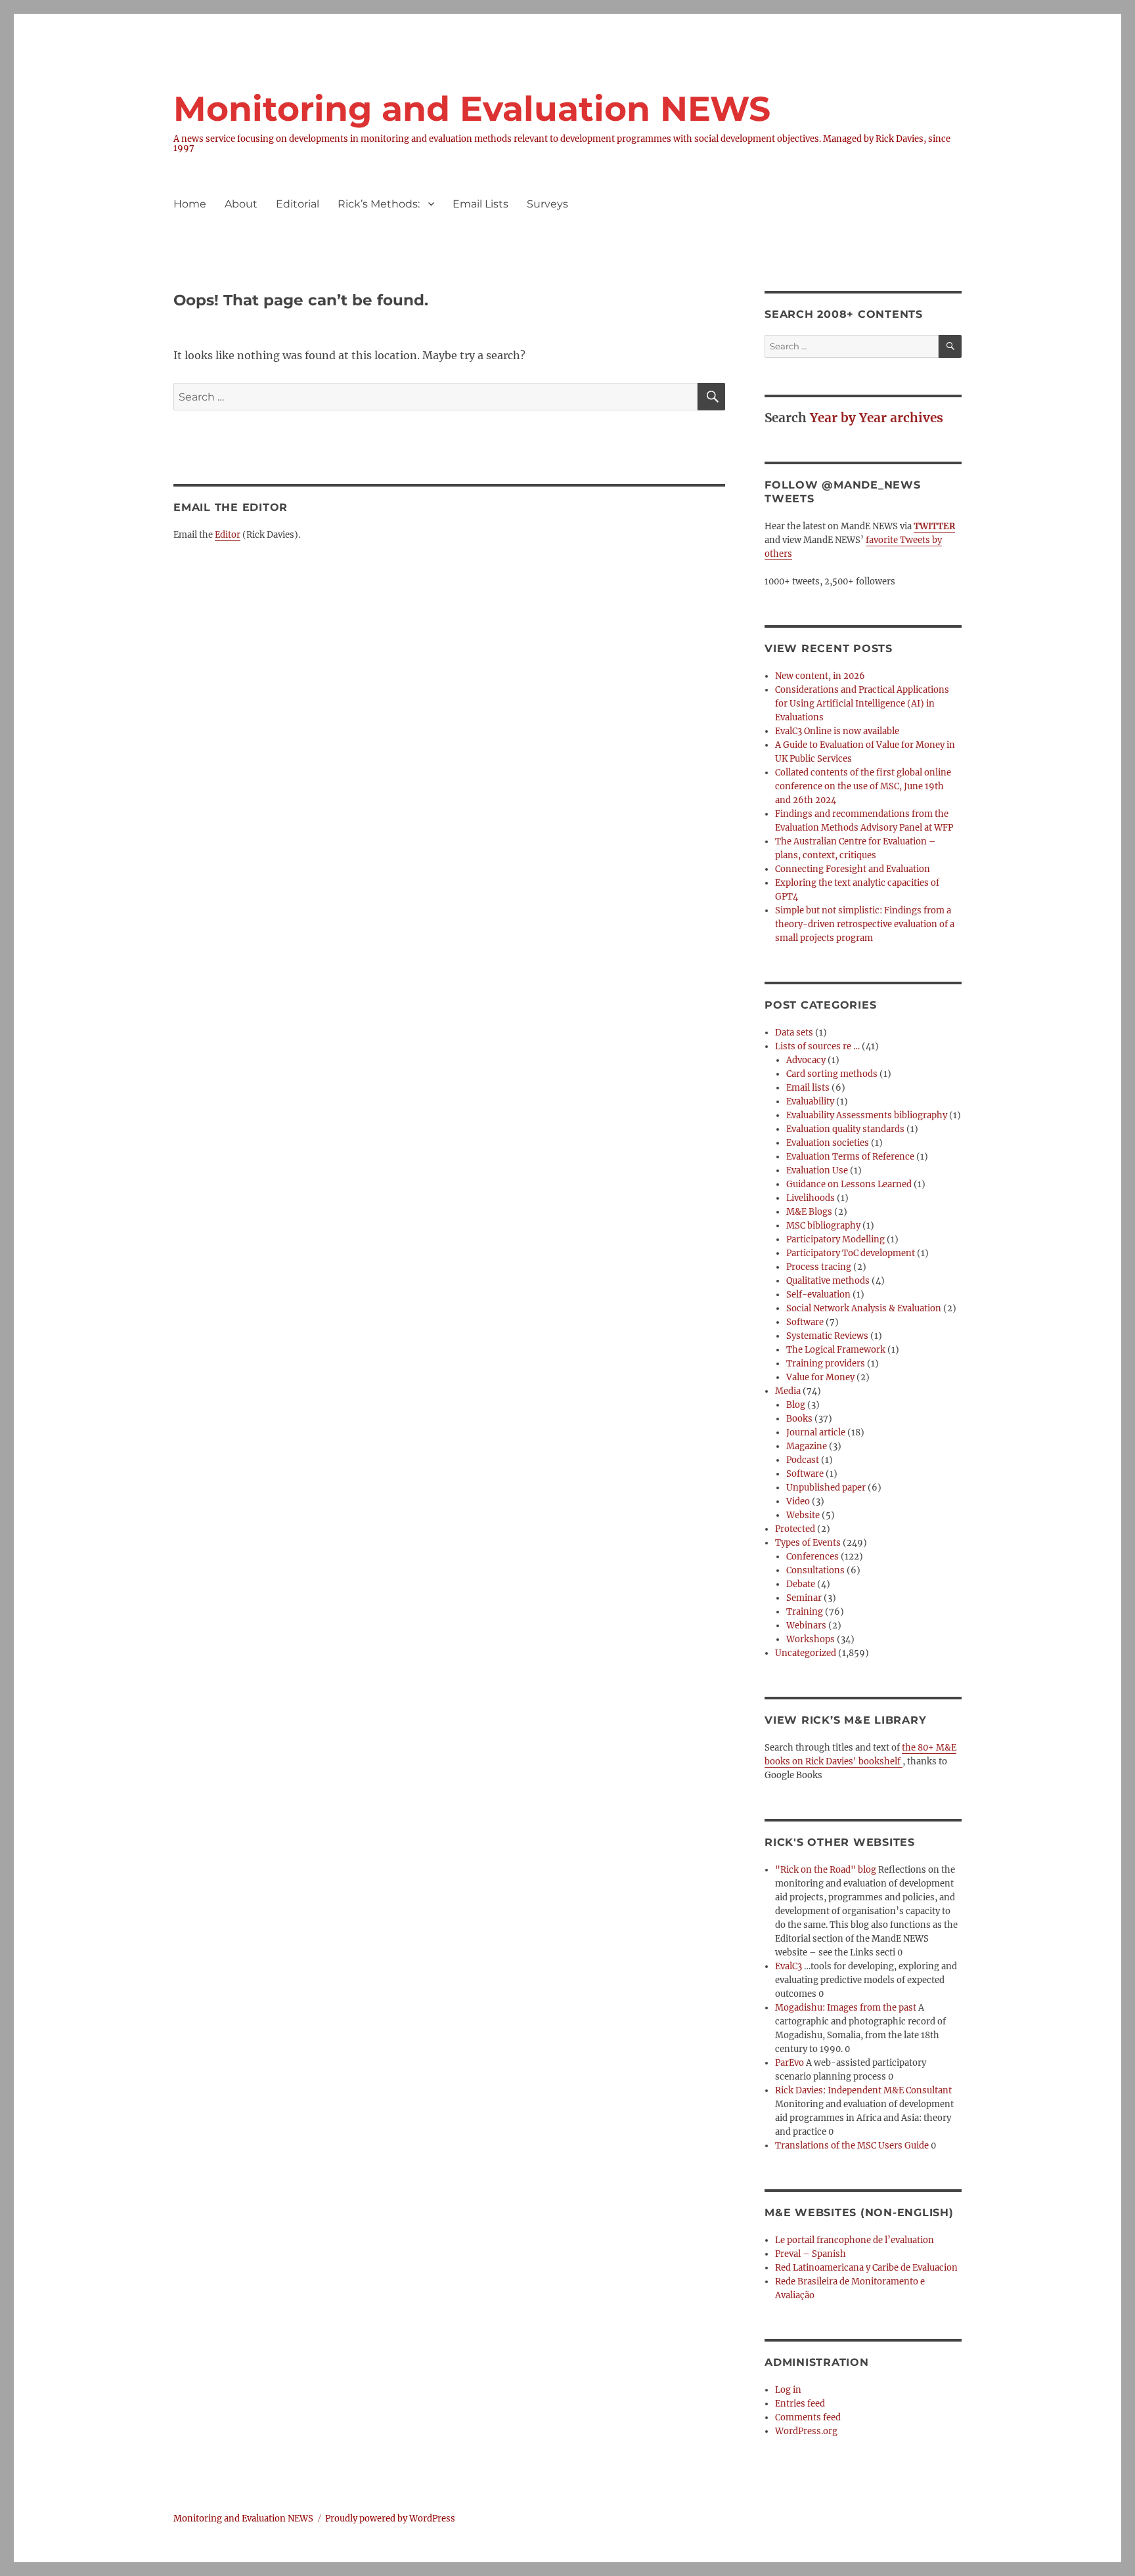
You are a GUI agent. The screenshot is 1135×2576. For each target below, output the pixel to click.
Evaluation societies (828, 1143)
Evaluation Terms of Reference (850, 1157)
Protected (795, 1529)
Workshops (811, 1639)
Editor (228, 535)
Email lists (808, 1088)
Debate (801, 1584)
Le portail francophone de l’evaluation (855, 2240)
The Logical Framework (836, 1350)
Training (805, 1612)
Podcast (803, 1460)
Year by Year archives (877, 418)
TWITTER (934, 526)
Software (805, 1322)
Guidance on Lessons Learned (849, 1184)
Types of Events (808, 1543)
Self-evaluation (818, 1295)
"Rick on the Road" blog (826, 1870)
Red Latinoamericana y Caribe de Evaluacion (866, 2268)
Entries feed (800, 2404)
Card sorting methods (832, 1074)
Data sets (794, 1033)
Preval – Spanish (811, 2254)
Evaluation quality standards (845, 1129)
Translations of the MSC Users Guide (852, 2146)
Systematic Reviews (827, 1336)
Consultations (815, 1570)
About (241, 204)
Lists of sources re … (817, 1046)
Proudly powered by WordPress (390, 2519)
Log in (788, 2390)
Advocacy (806, 1060)
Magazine (807, 1446)
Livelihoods (811, 1198)
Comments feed (808, 2417)
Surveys (547, 204)
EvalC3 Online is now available (837, 731)
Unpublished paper (826, 1488)
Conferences (812, 1557)
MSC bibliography (823, 1226)
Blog (796, 1405)
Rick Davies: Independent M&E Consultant (863, 2090)
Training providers (826, 1364)
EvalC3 (789, 1966)
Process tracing (819, 1267)
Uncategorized (806, 1653)
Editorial (298, 204)
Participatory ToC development (851, 1253)
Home (190, 204)
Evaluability (810, 1102)
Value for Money (820, 1377)
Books (799, 1419)
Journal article (816, 1432)
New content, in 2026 (820, 676)
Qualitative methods (828, 1281)
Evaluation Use (817, 1170)
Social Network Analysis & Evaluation (864, 1308)
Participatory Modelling (835, 1239)
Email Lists (480, 204)
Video (798, 1501)
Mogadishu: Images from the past (846, 2008)
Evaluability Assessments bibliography (867, 1115)
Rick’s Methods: (379, 204)
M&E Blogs (809, 1212)
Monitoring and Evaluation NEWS (472, 109)
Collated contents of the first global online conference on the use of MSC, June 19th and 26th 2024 (863, 786)
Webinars (806, 1626)
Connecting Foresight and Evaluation (853, 869)
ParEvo (790, 2063)
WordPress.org (806, 2431)
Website (803, 1515)
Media (788, 1391)
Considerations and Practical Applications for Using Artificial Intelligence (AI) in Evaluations (862, 704)
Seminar (804, 1598)
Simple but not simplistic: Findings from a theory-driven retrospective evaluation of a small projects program (865, 924)
